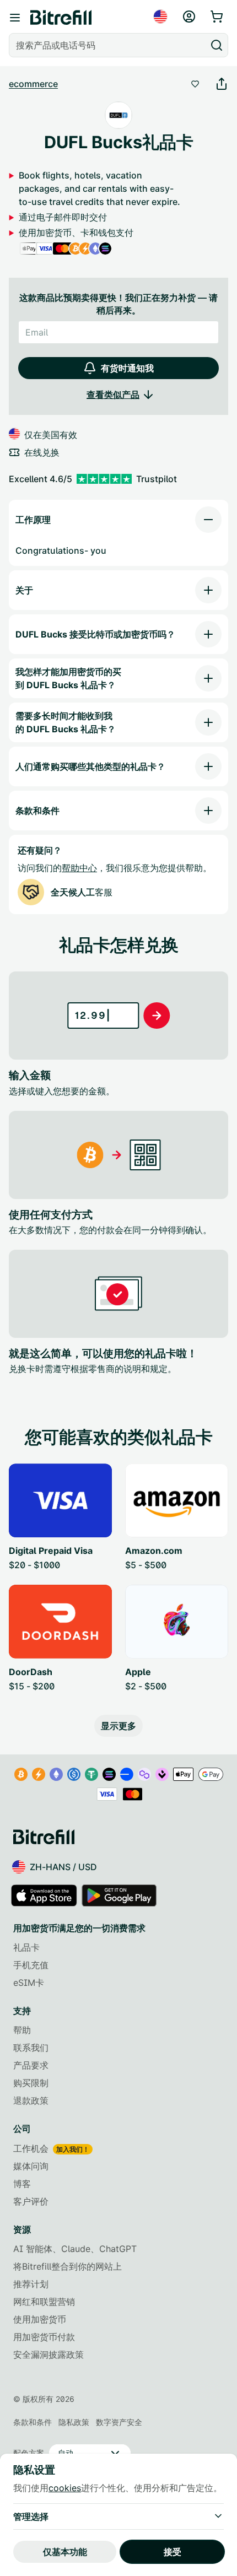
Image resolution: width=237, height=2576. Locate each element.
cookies (65, 2488)
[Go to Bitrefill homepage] (61, 18)
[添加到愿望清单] (195, 84)
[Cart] (218, 17)
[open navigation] (15, 18)
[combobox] (109, 45)
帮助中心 (79, 868)
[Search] (217, 45)
